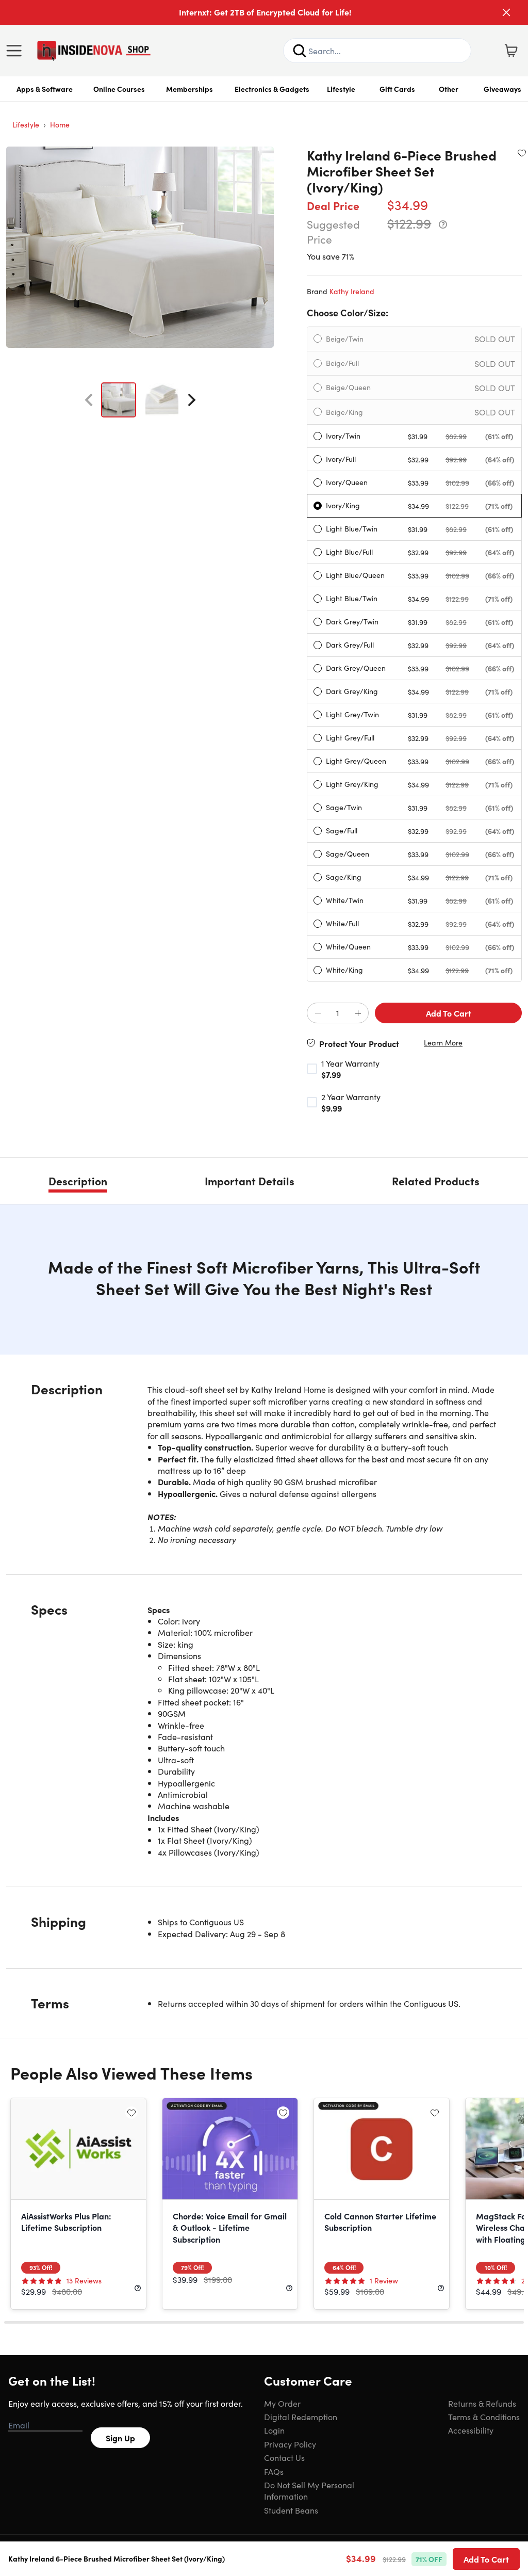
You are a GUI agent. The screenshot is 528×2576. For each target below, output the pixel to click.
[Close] (506, 12)
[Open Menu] (16, 51)
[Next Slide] (192, 400)
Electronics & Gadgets (272, 89)
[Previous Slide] (89, 400)
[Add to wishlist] (522, 153)
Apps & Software (45, 89)
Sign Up (120, 2438)
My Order (282, 2403)
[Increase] (358, 1013)
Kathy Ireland (352, 291)
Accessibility (471, 2430)
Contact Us (284, 2457)
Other (449, 89)
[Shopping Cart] (511, 51)
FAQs (274, 2471)
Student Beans (291, 2510)
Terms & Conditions (484, 2417)
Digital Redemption (301, 2417)
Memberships (189, 89)
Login (274, 2430)
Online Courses (119, 89)
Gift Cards (397, 89)
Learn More (443, 1043)
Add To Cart (449, 1013)
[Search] (300, 51)
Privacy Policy (290, 2444)
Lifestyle (341, 89)
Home (60, 124)
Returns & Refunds (482, 2403)
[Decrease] (318, 1013)
